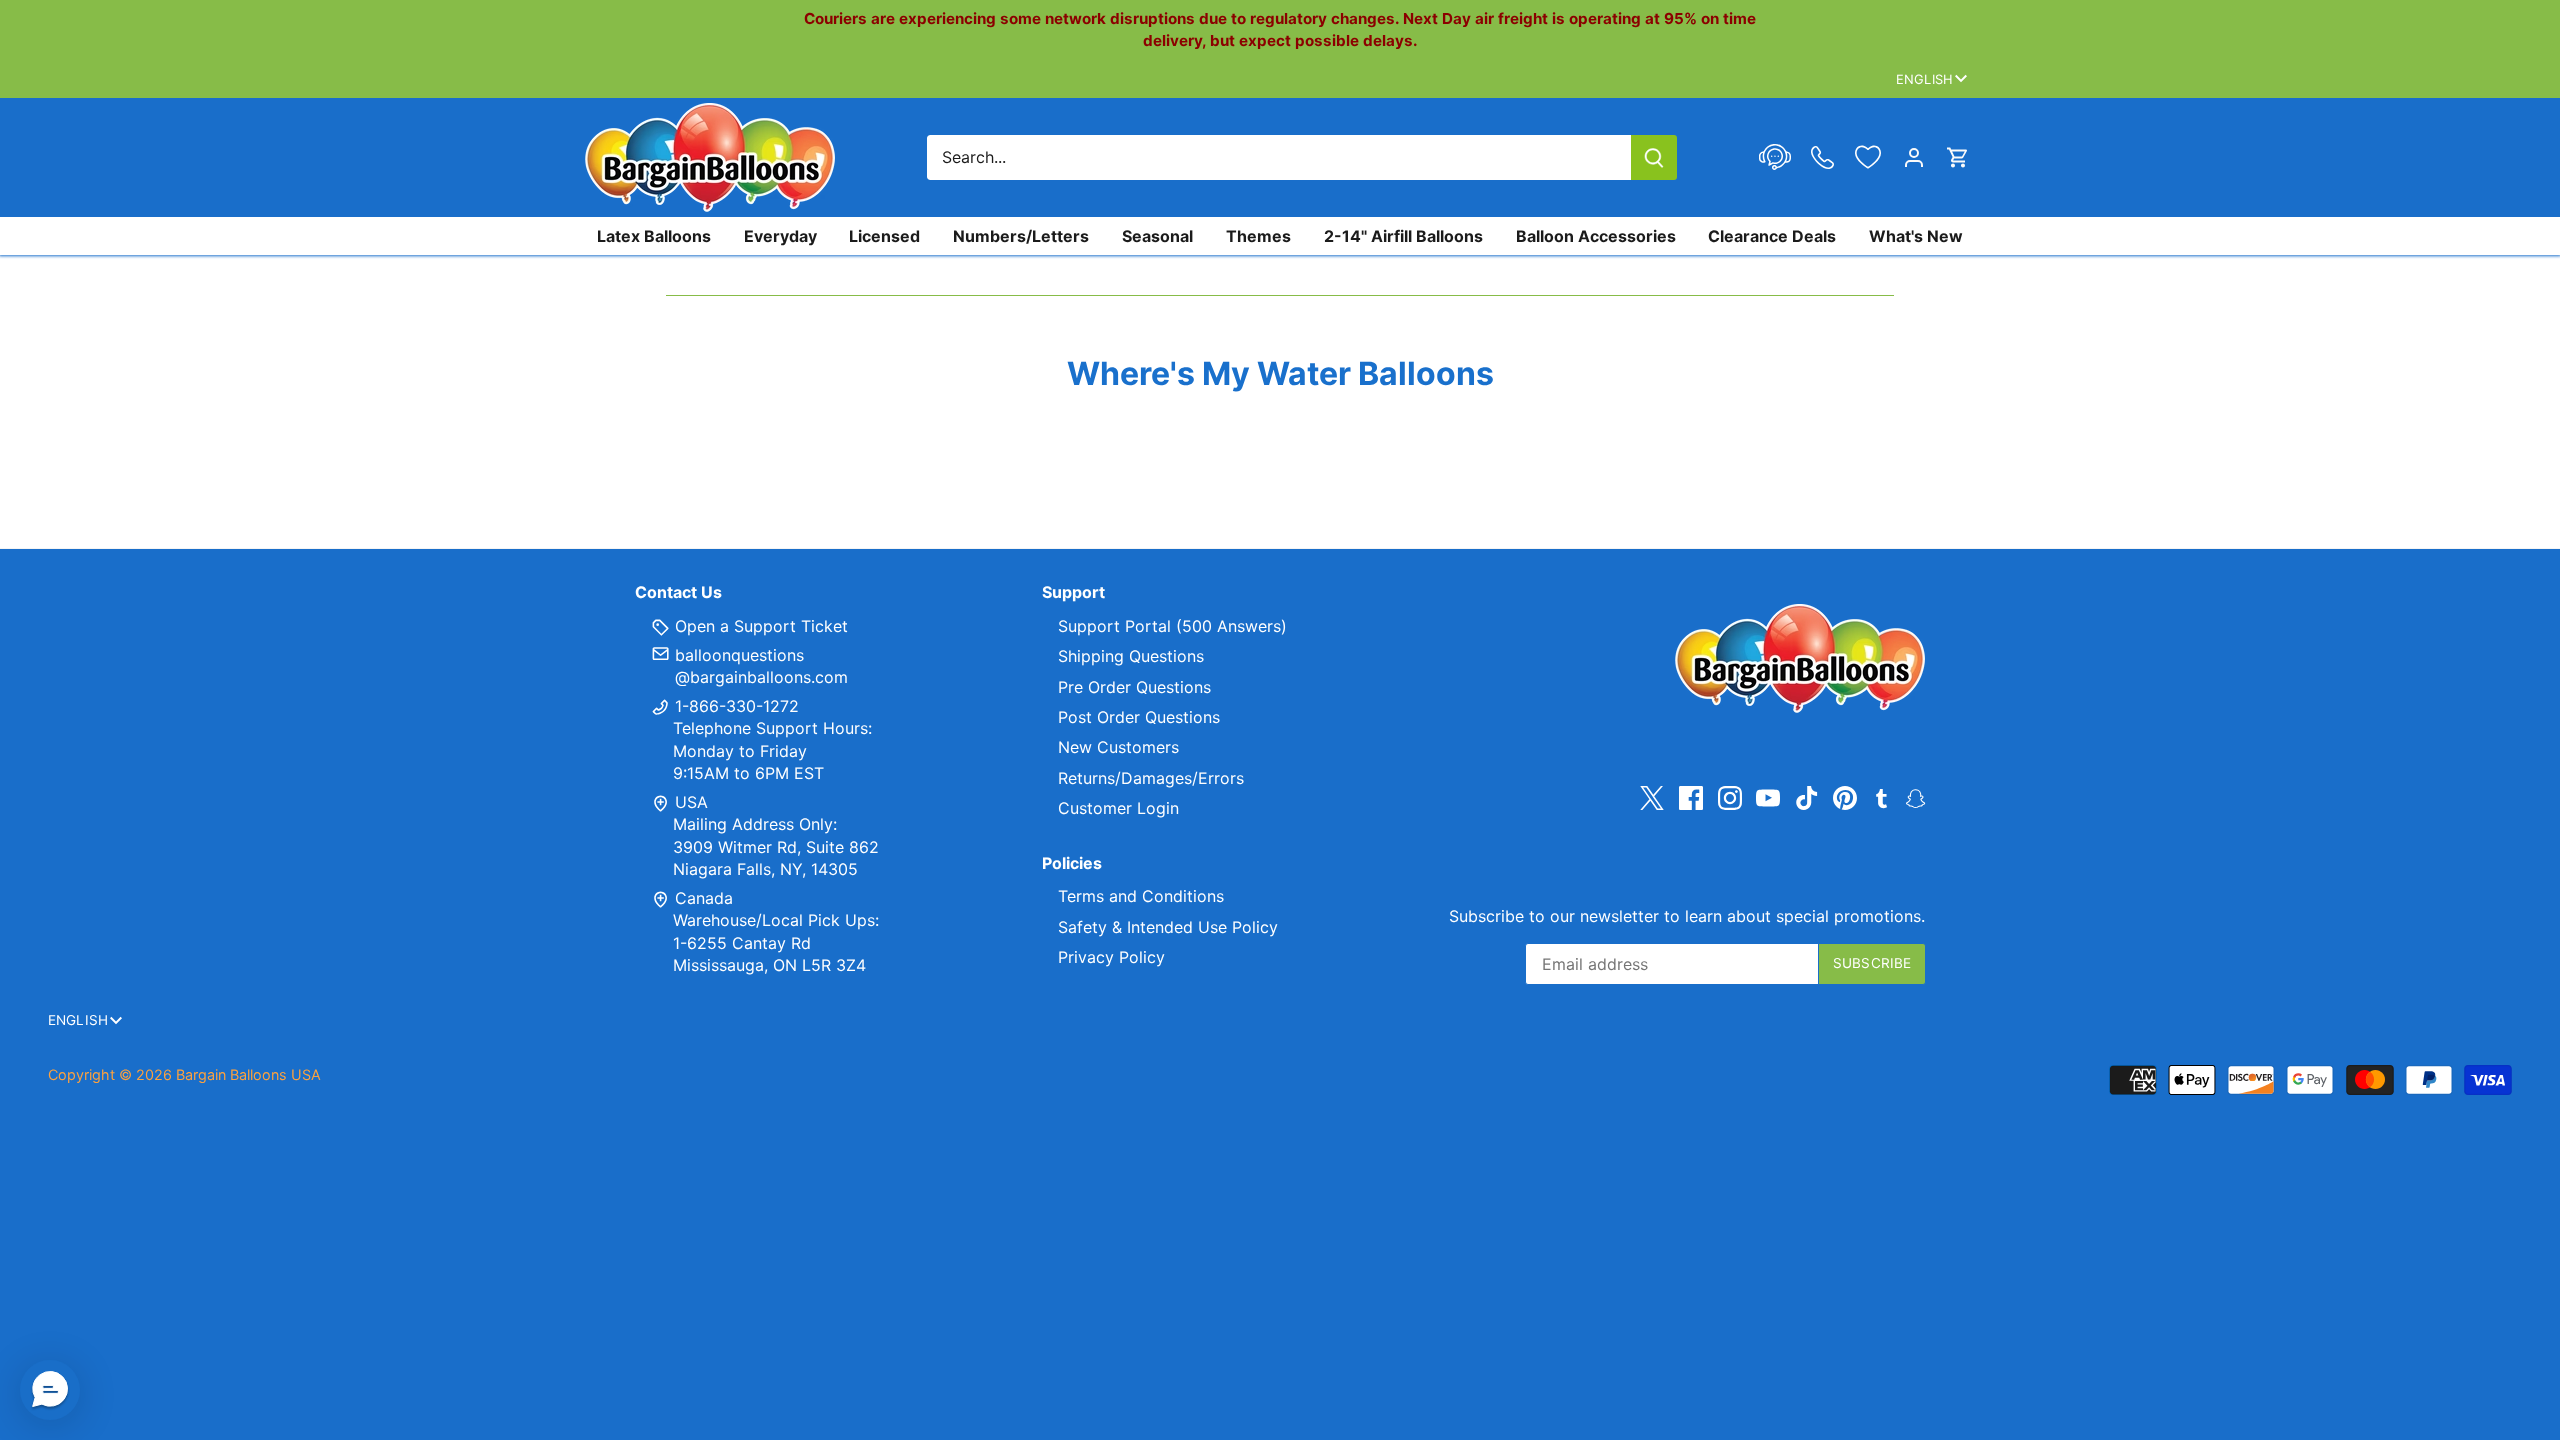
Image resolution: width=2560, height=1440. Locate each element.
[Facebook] (1691, 798)
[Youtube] (1768, 798)
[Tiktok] (1807, 798)
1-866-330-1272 (734, 706)
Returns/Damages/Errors (1151, 778)
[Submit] (1654, 157)
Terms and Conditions (1141, 896)
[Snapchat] (1915, 797)
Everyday (780, 236)
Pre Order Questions (1134, 687)
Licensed (884, 236)
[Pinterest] (1845, 798)
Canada (704, 898)
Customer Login (1118, 808)
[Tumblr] (1881, 797)
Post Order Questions (1139, 717)
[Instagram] (1730, 798)
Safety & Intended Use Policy (1168, 927)
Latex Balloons (654, 236)
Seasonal (1157, 236)
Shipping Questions (1131, 656)
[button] (50, 1390)
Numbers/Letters (1021, 236)
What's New (1916, 236)
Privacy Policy (1111, 957)
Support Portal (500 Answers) (1172, 626)
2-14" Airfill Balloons (1403, 236)
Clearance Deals (1772, 236)
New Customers (1118, 747)
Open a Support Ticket (759, 626)
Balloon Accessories (1596, 236)
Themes (1258, 236)
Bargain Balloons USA (248, 1074)
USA (691, 802)
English (1924, 79)
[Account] (1914, 157)
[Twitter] (1652, 798)
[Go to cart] (1958, 157)
